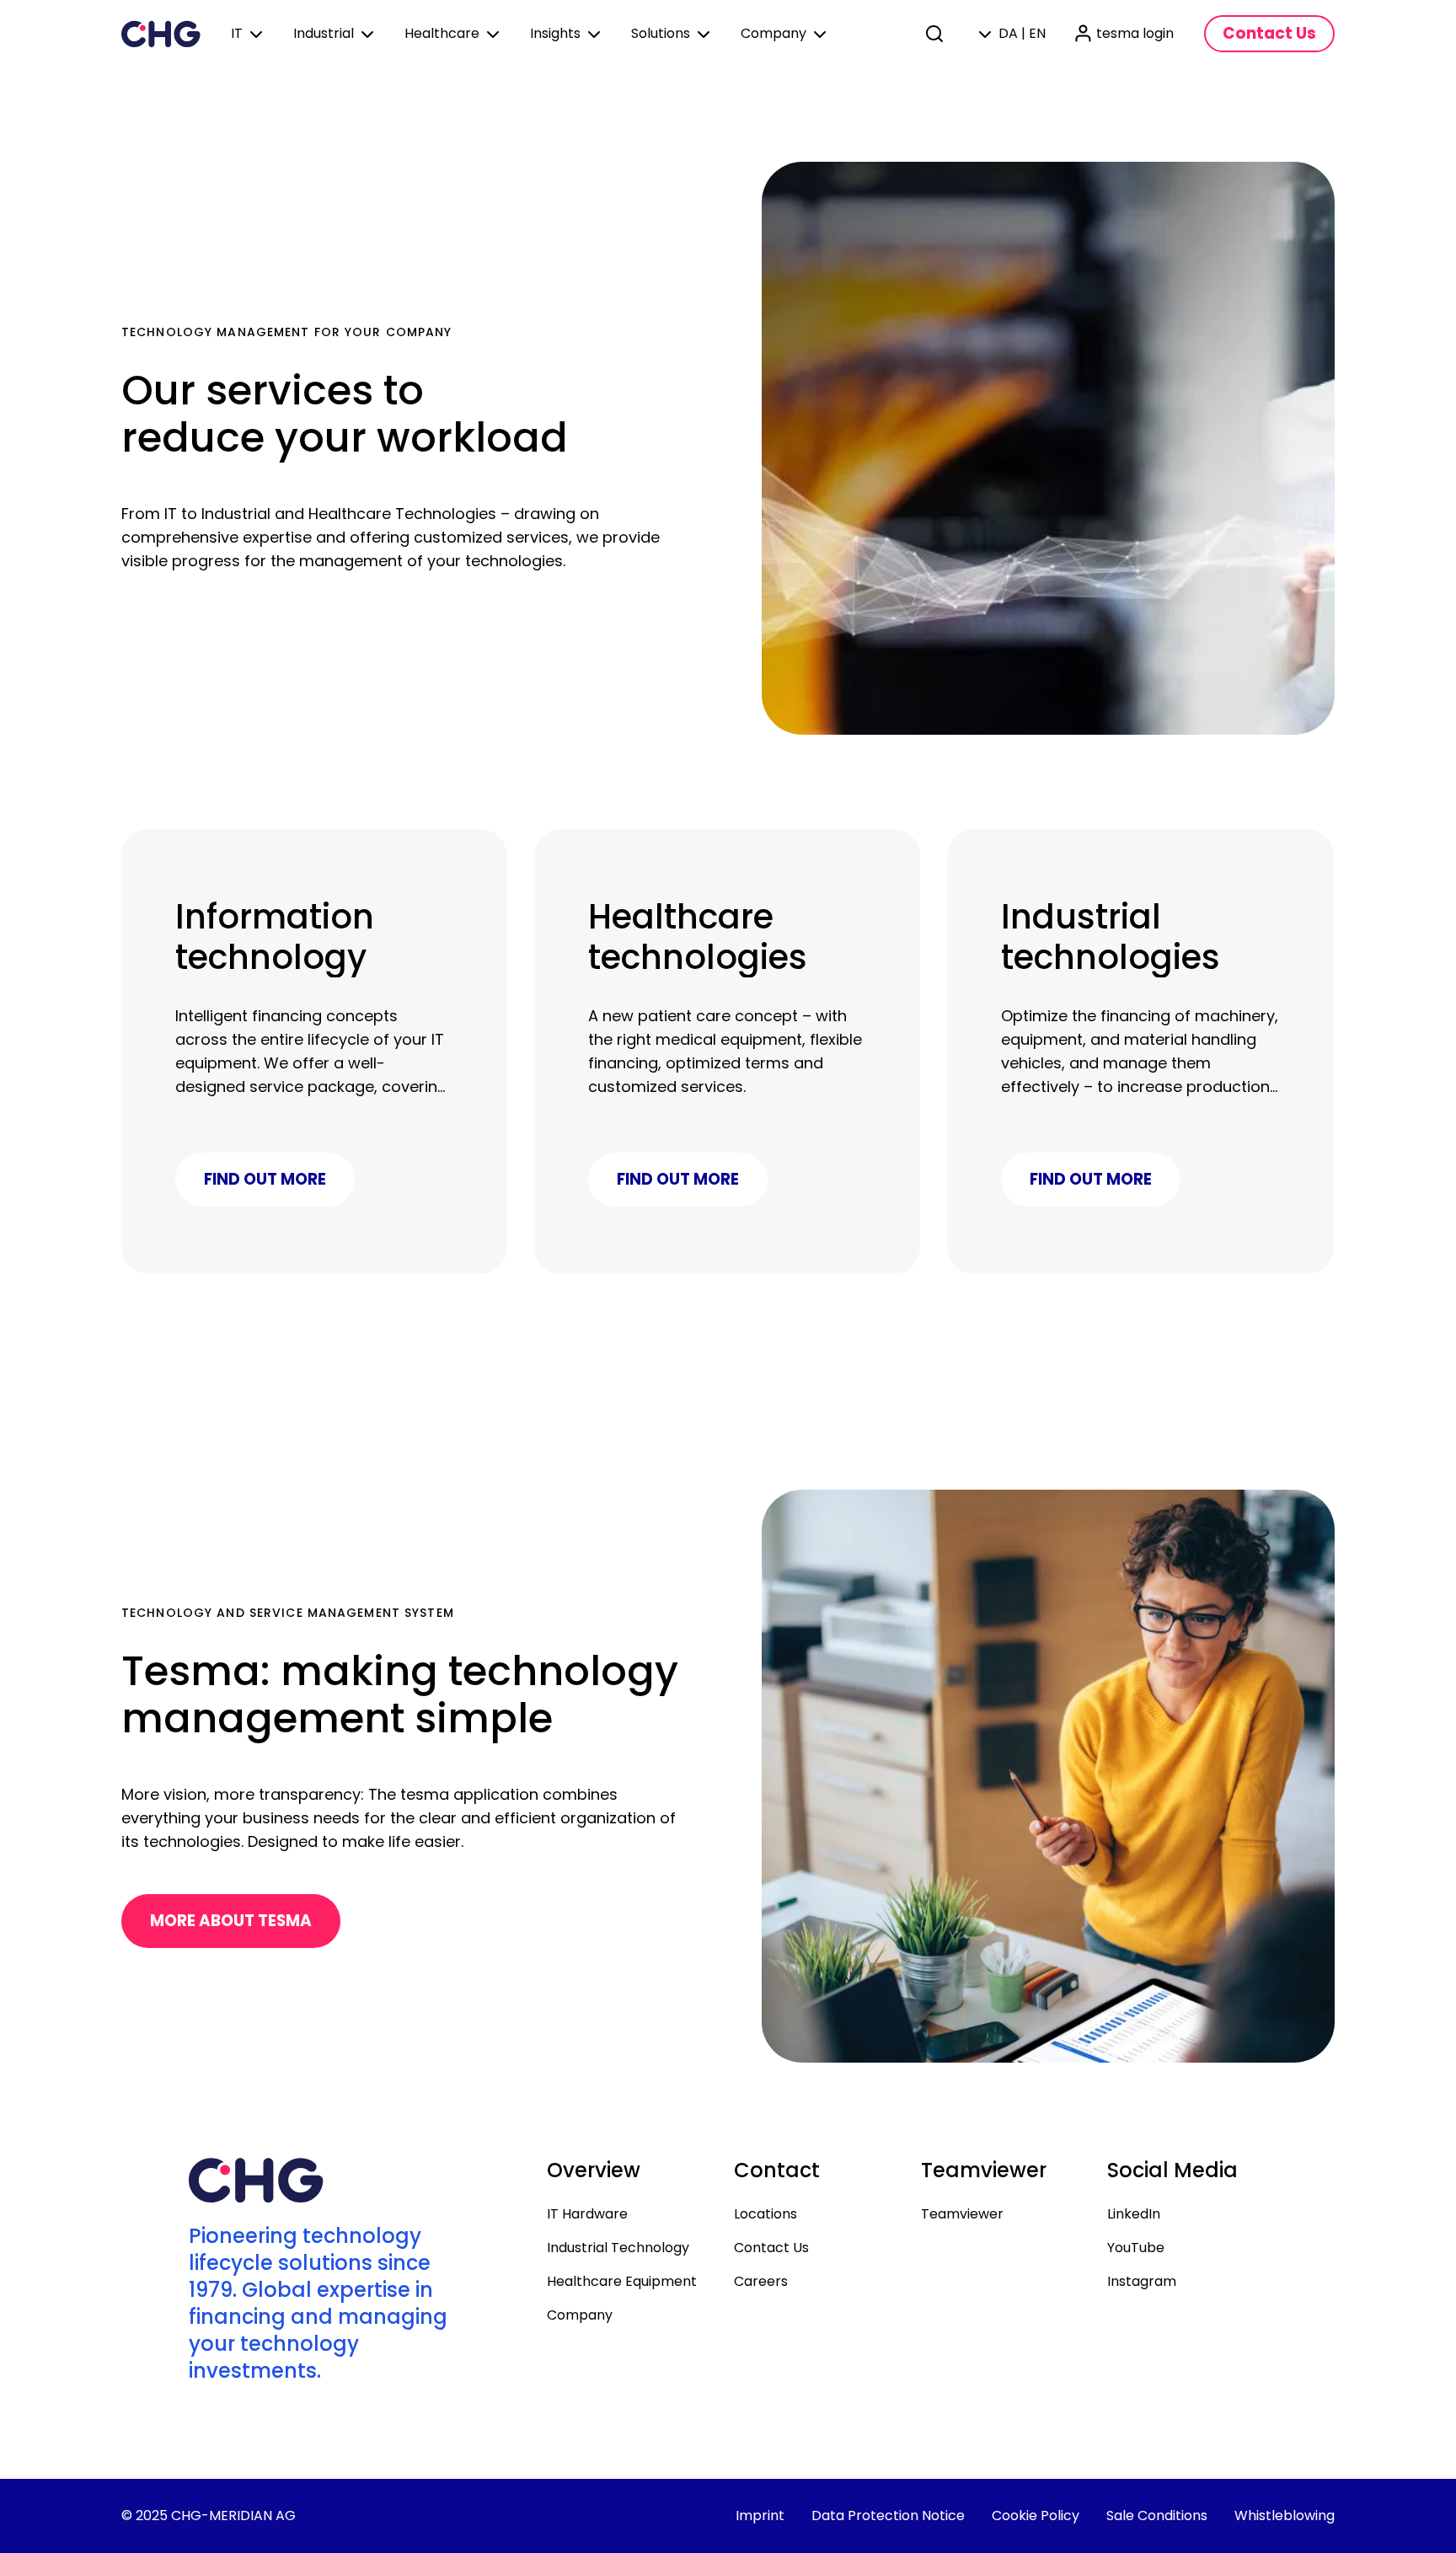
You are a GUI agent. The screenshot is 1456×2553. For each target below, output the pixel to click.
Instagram (1142, 2281)
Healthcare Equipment (622, 2281)
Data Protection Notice (888, 2516)
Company (580, 2315)
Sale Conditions (1157, 2516)
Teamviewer (962, 2214)
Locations (765, 2214)
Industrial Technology (618, 2248)
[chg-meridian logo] (161, 34)
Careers (761, 2281)
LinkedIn (1134, 2214)
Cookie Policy (1036, 2516)
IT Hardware (587, 2214)
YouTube (1136, 2248)
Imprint (760, 2516)
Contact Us (771, 2248)
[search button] (936, 34)
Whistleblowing (1285, 2516)
